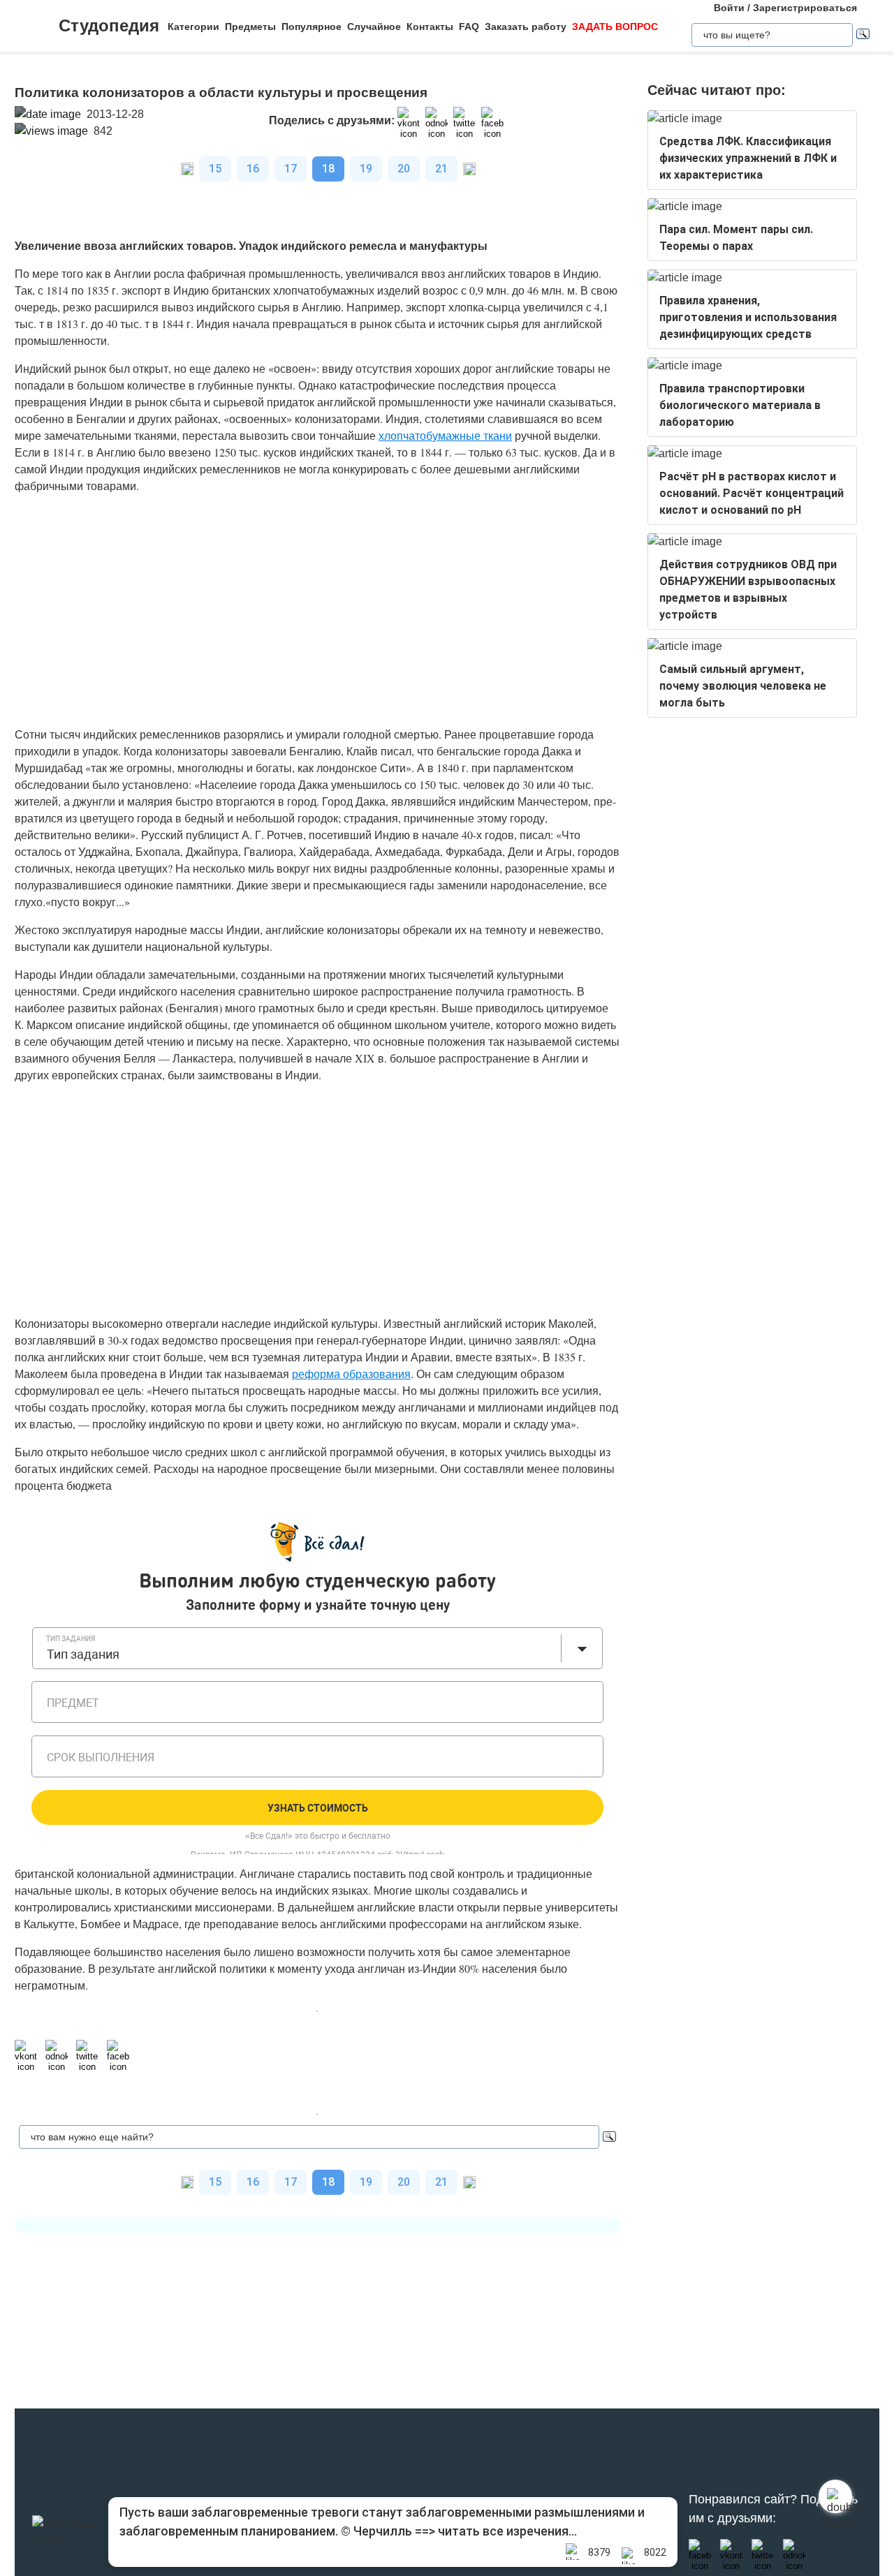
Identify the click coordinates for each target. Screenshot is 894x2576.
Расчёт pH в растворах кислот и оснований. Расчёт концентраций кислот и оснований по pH (752, 493)
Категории (193, 27)
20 (404, 169)
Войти (729, 8)
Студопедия (109, 25)
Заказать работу (526, 27)
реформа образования (351, 1374)
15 (215, 169)
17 (291, 169)
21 (441, 169)
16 (253, 169)
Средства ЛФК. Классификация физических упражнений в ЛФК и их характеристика (748, 158)
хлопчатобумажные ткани (445, 435)
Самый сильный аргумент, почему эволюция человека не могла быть (743, 686)
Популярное (312, 27)
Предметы (250, 27)
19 (366, 169)
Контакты (430, 27)
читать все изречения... (507, 2531)
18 (328, 169)
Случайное (374, 27)
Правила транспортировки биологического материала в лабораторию (740, 405)
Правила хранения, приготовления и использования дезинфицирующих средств (748, 317)
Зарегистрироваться (805, 8)
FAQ (469, 27)
